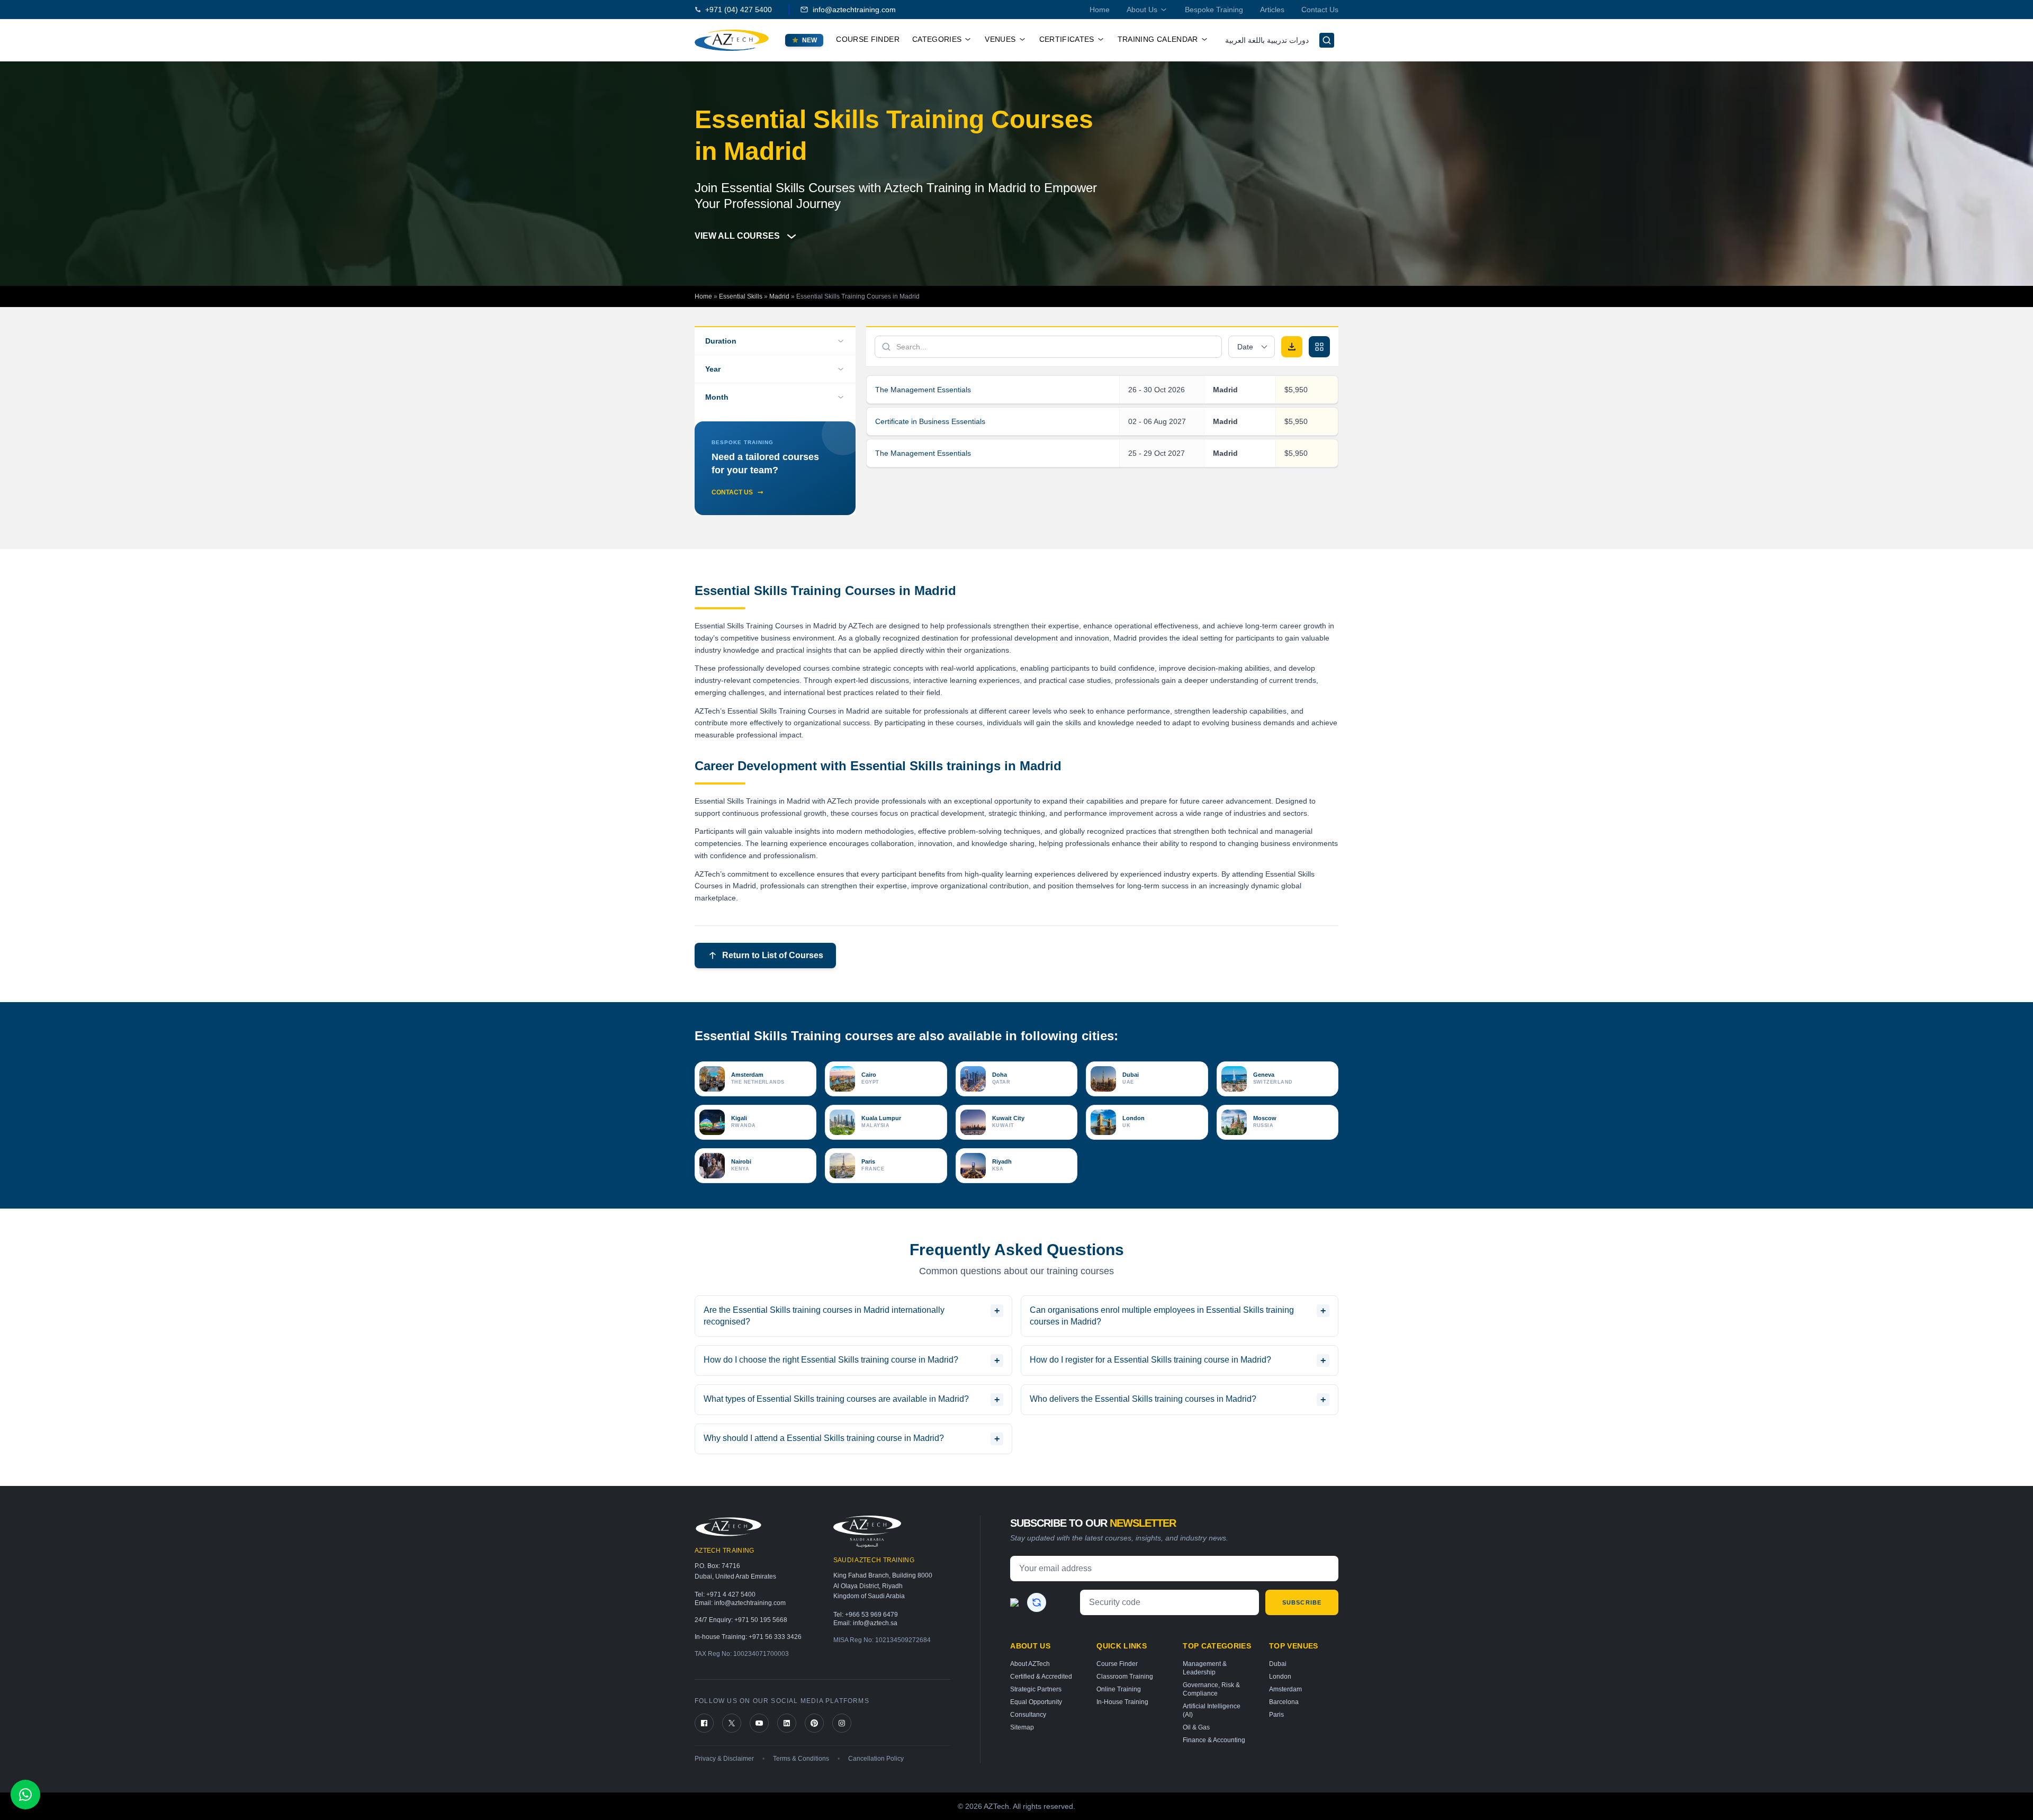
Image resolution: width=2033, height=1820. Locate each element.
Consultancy (1028, 1715)
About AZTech (1030, 1664)
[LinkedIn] (787, 1723)
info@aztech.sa (875, 1623)
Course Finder (868, 39)
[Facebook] (704, 1723)
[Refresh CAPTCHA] (1037, 1602)
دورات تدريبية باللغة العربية (1267, 40)
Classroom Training (1125, 1677)
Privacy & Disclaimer (724, 1759)
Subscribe (1302, 1602)
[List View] (1319, 347)
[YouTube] (759, 1723)
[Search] (1327, 40)
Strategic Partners (1036, 1689)
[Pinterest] (814, 1723)
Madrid (779, 296)
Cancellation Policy (876, 1759)
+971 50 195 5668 (761, 1620)
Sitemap (1022, 1727)
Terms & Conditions (801, 1759)
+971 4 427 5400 (731, 1594)
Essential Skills (741, 296)
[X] (732, 1723)
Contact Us (1320, 10)
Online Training (1119, 1689)
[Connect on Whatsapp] (25, 1795)
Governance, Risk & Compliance (1211, 1689)
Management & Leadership (1205, 1668)
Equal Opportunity (1036, 1702)
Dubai (1278, 1664)
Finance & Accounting (1214, 1740)
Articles (1272, 10)
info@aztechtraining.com (854, 10)
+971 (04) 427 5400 (739, 10)
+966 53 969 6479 (871, 1615)
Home (1100, 10)
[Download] (1292, 347)
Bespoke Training (1214, 10)
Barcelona (1284, 1702)
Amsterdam (1285, 1689)
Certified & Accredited (1041, 1677)
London (1280, 1677)
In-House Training (1122, 1702)
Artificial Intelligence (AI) (1212, 1710)
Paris (1276, 1715)
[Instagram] (842, 1723)
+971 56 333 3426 (775, 1637)
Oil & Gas (1196, 1727)
